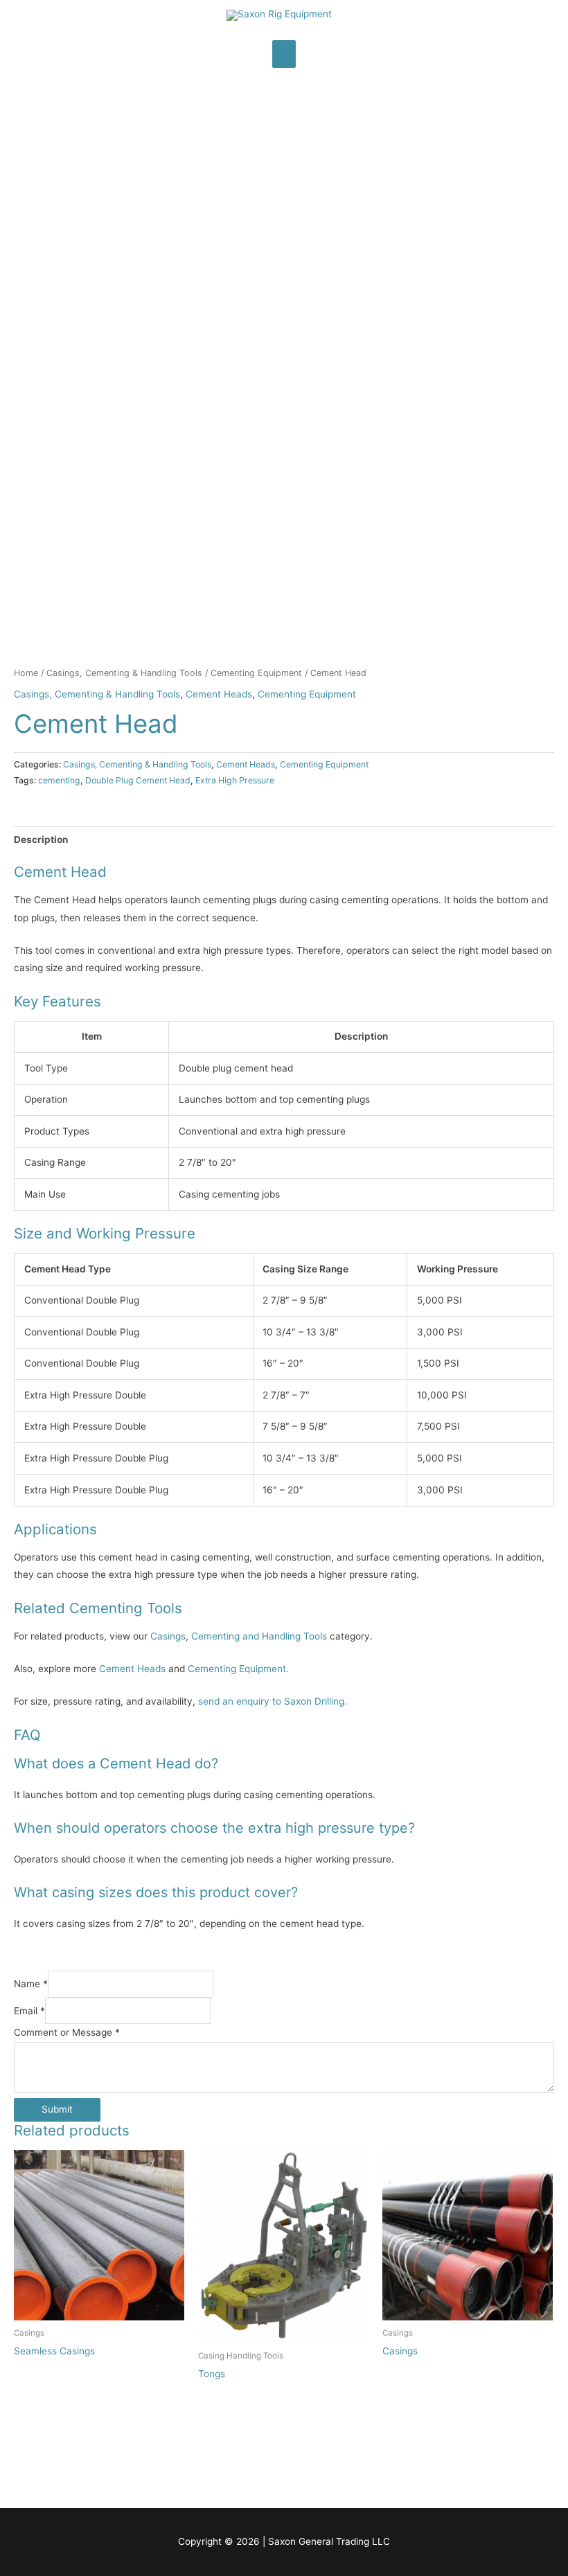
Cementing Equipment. (238, 1669)
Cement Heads (219, 694)
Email (29, 2011)
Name (31, 1984)
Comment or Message (67, 2032)
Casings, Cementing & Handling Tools (124, 673)
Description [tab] (41, 840)
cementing (59, 780)
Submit (57, 2109)
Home (26, 673)
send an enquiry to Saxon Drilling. (273, 1701)
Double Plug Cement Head (138, 780)
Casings (168, 1636)
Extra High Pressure (235, 780)
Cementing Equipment (256, 673)
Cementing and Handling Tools (259, 1636)
